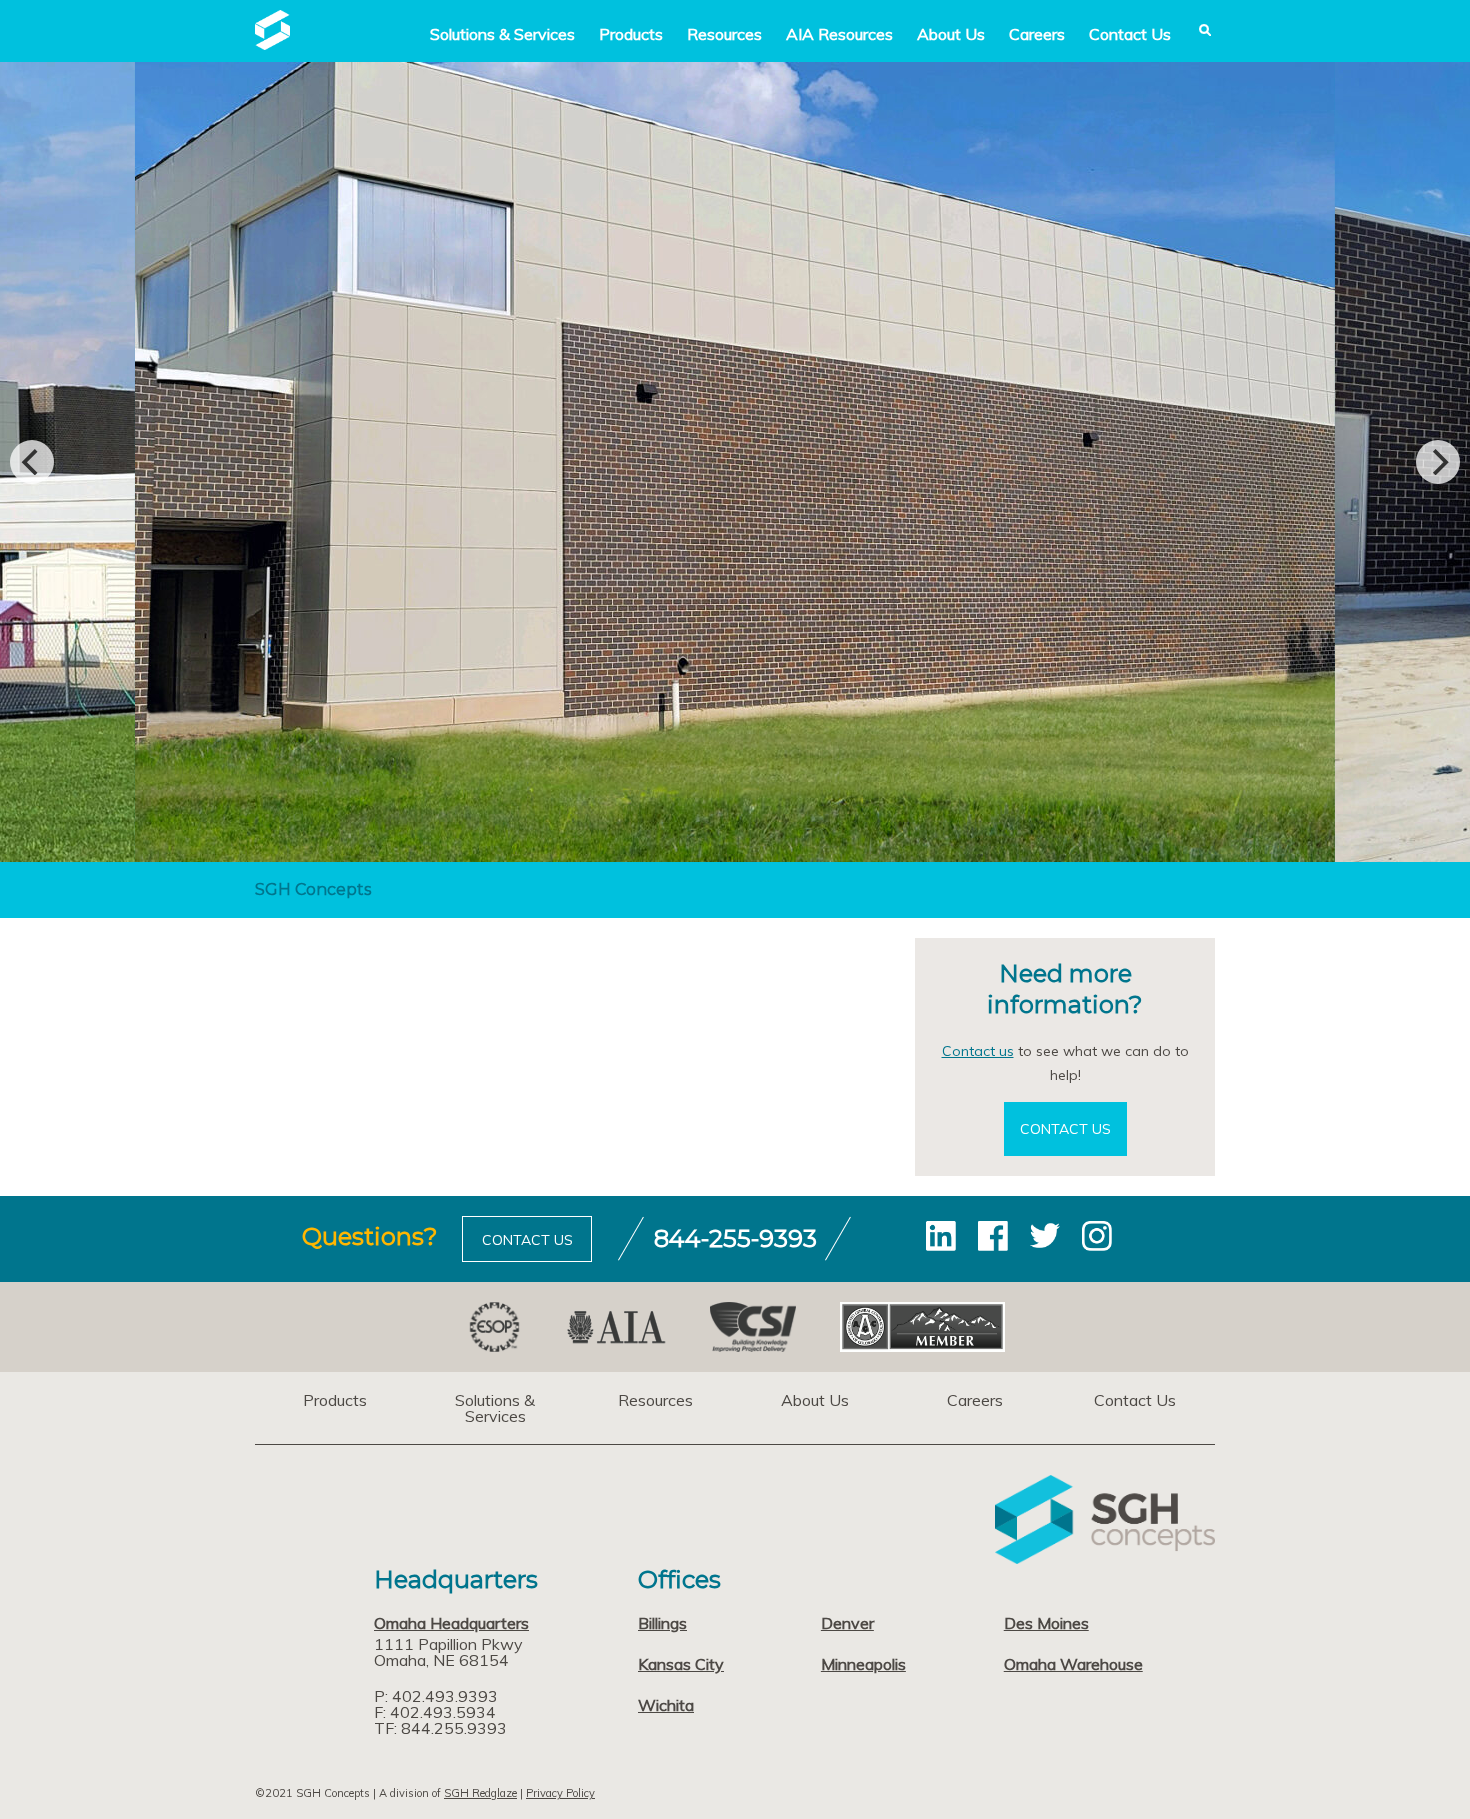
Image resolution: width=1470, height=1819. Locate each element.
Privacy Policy (560, 1793)
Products (631, 34)
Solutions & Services (495, 1408)
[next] (1438, 462)
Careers (1037, 34)
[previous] (32, 462)
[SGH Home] (272, 44)
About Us (951, 34)
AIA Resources (839, 34)
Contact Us (1130, 34)
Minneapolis (863, 1664)
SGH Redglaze (480, 1793)
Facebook (993, 1236)
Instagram (1097, 1236)
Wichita (666, 1705)
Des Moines (1046, 1623)
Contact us (978, 1051)
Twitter (1045, 1236)
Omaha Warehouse (1073, 1664)
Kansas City (681, 1664)
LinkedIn (941, 1236)
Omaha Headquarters (451, 1623)
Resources (724, 34)
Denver (847, 1623)
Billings (662, 1623)
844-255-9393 (735, 1238)
